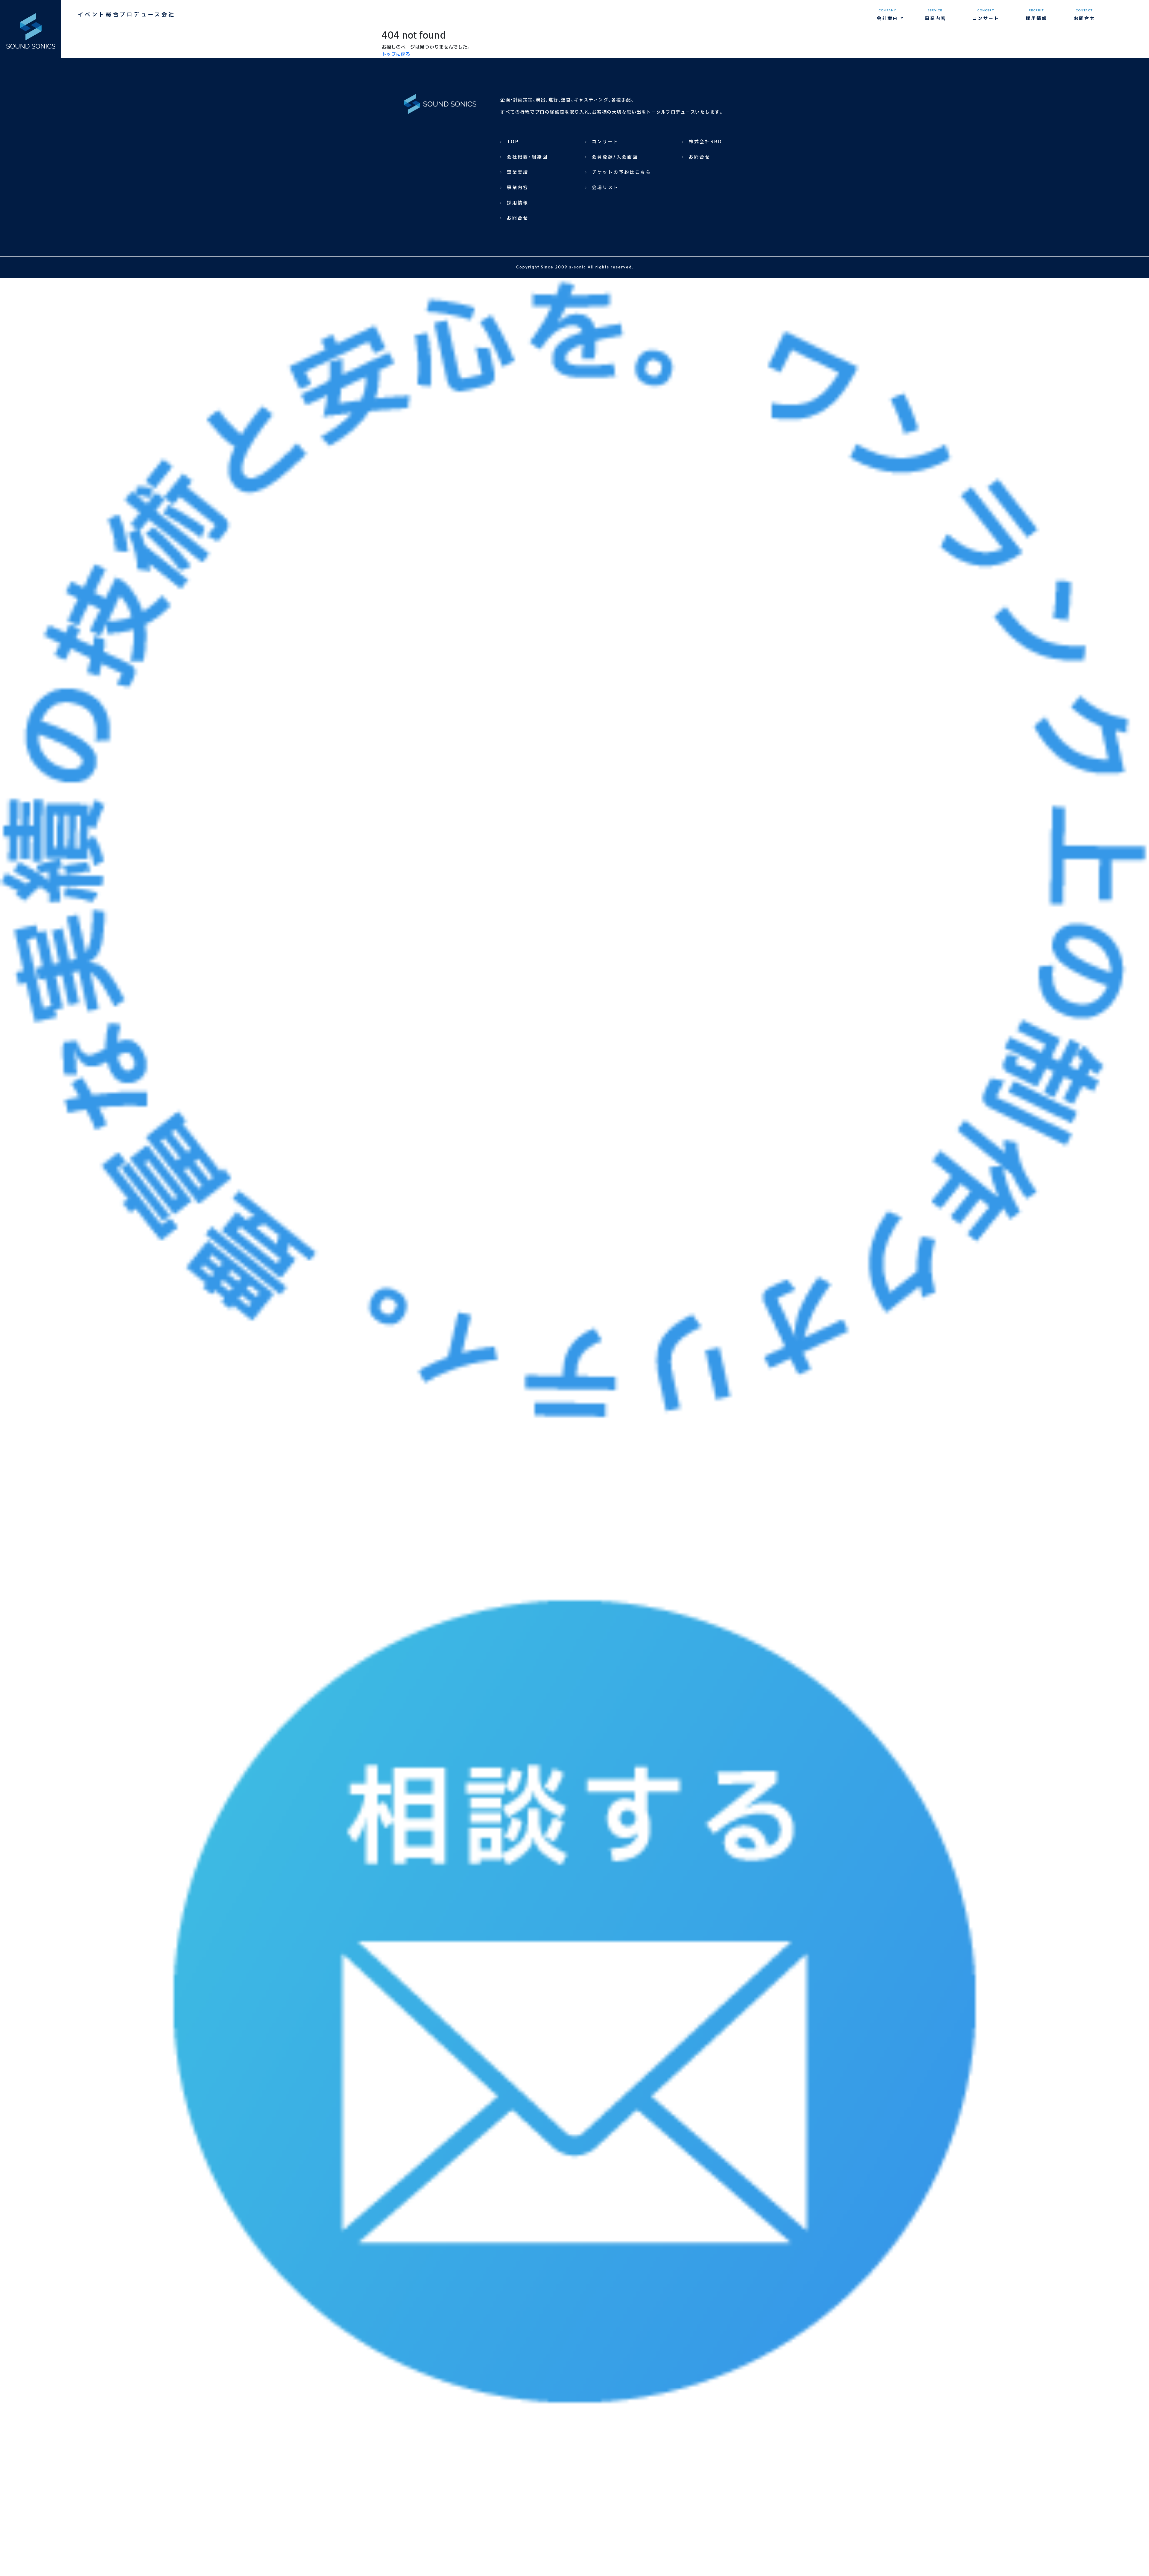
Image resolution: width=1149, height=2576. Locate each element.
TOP (513, 142)
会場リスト (605, 188)
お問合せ (518, 218)
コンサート (605, 142)
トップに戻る (396, 54)
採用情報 (518, 203)
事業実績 (518, 173)
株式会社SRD (706, 142)
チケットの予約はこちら (621, 173)
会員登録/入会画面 (615, 157)
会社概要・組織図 (527, 157)
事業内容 (518, 188)
